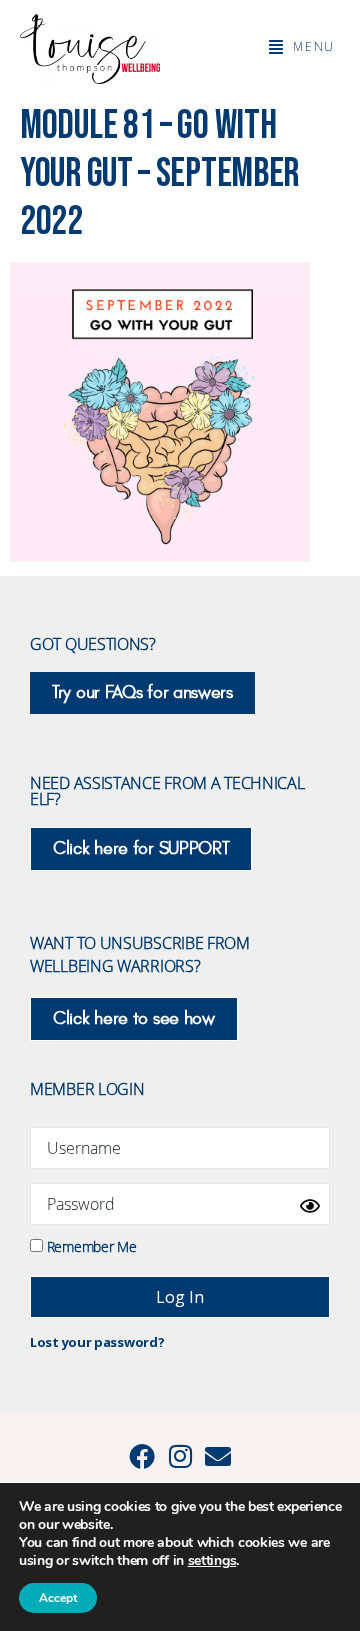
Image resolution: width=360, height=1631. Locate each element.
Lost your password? (97, 1342)
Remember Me (89, 1245)
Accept (58, 1598)
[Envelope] (218, 1456)
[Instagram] (180, 1456)
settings (212, 1561)
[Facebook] (142, 1456)
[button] (302, 47)
